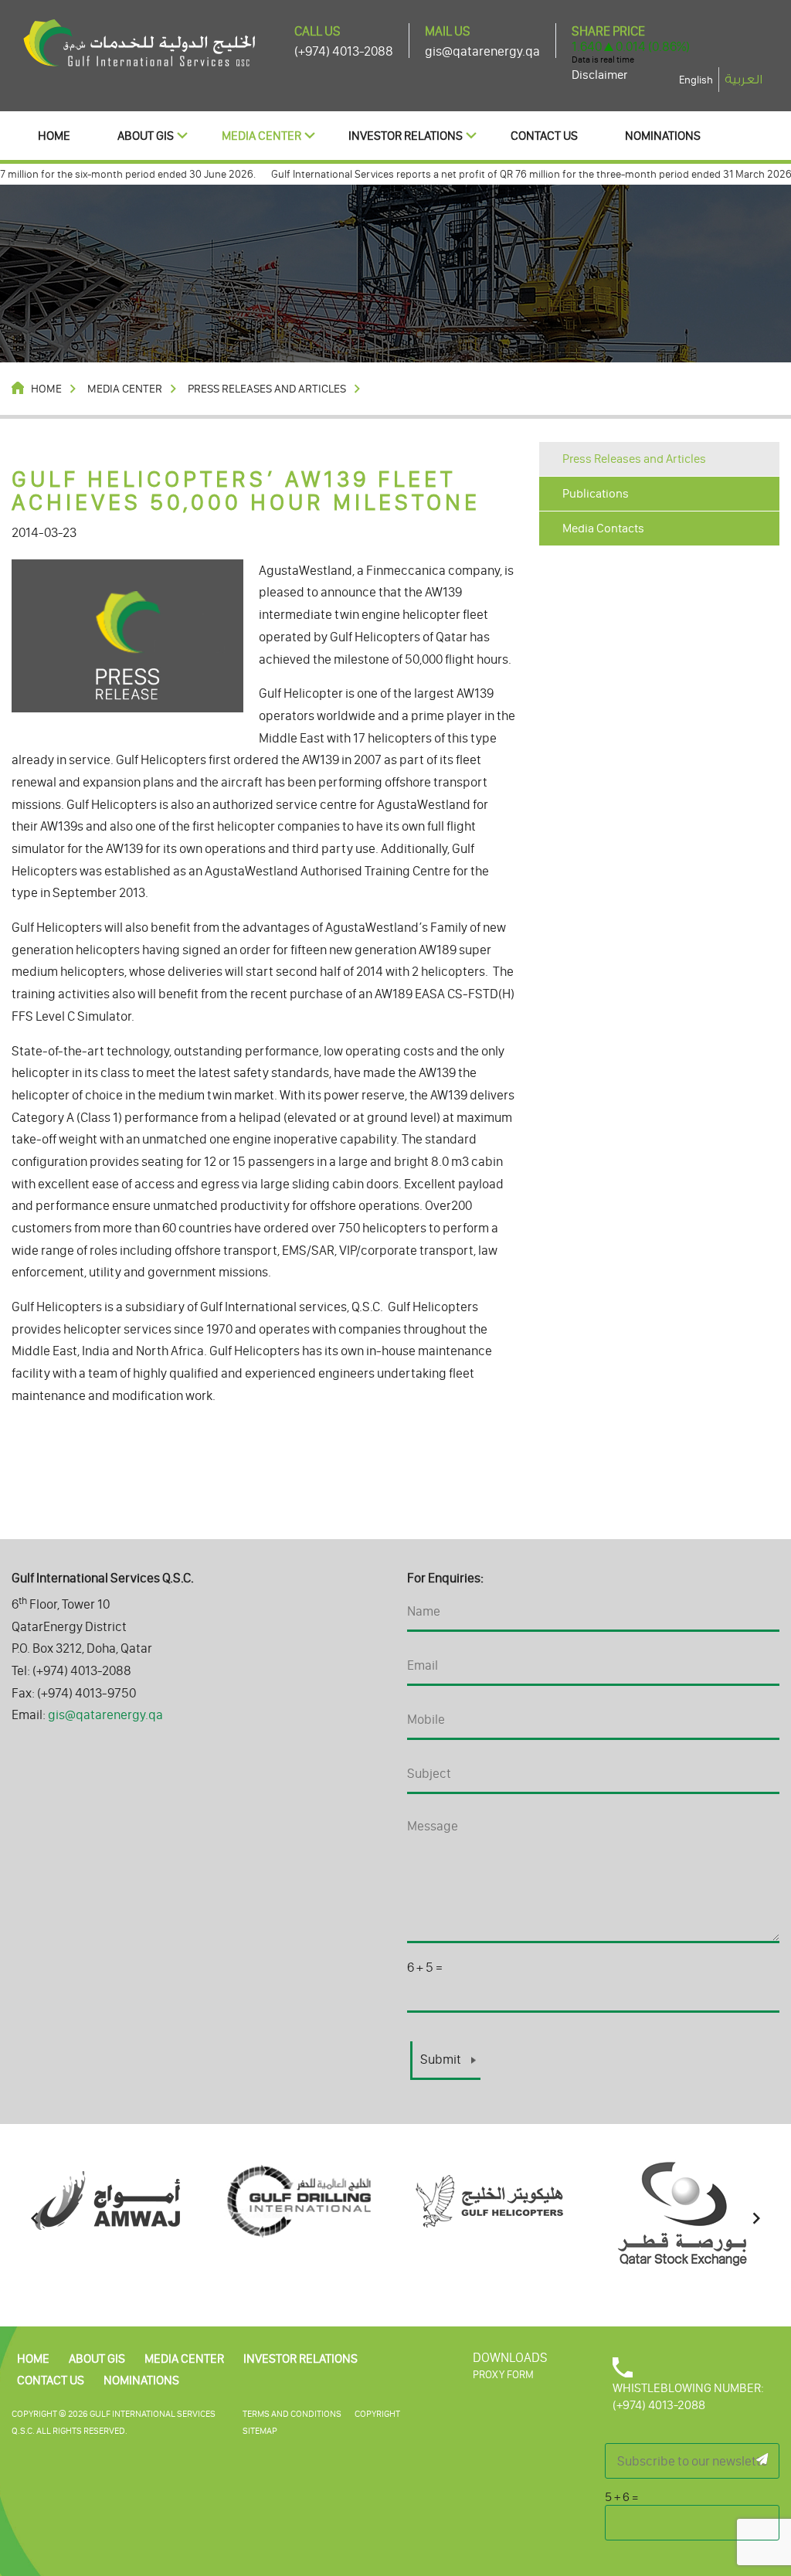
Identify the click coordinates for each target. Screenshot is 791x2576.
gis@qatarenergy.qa (482, 51)
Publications (596, 493)
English (696, 80)
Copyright (377, 2414)
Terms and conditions (292, 2414)
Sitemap (260, 2431)
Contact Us (544, 136)
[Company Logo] (139, 42)
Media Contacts (603, 528)
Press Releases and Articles (634, 459)
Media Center (261, 136)
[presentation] (35, 2219)
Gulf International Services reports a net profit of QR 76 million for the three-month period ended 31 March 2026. (501, 174)
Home (54, 136)
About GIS (146, 136)
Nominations (663, 136)
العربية (743, 80)
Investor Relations (406, 136)
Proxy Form (503, 2375)
